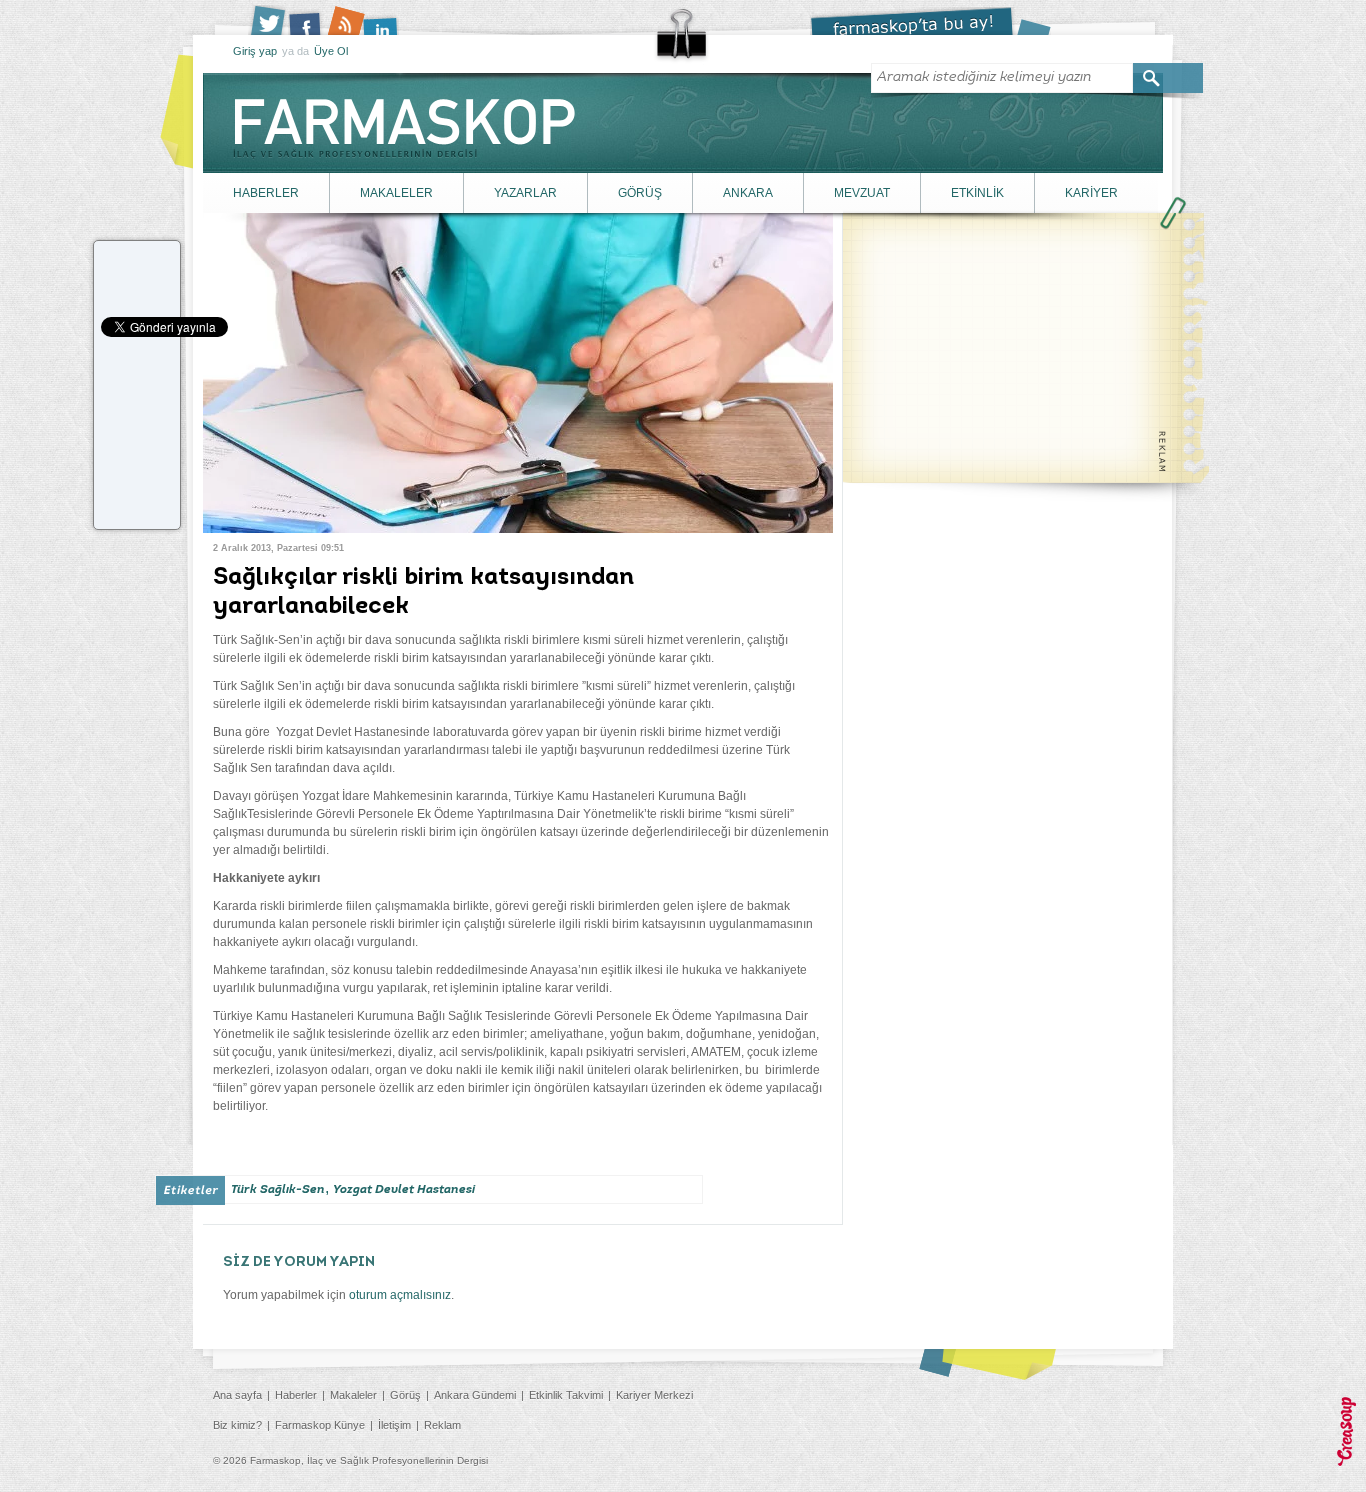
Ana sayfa (237, 1395)
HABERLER (266, 193)
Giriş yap (255, 51)
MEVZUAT (862, 193)
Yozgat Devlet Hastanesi (404, 1190)
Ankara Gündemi (475, 1395)
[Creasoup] (1346, 1432)
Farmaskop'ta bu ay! (930, 21)
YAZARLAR (525, 193)
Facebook (308, 20)
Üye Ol (331, 51)
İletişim (394, 1425)
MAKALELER (396, 193)
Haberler (296, 1395)
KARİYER (1091, 193)
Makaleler (353, 1395)
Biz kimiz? (237, 1425)
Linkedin (388, 20)
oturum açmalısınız (400, 1295)
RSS (348, 20)
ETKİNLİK (977, 193)
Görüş (405, 1395)
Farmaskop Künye (320, 1425)
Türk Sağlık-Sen (278, 1190)
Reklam (442, 1425)
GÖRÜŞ (640, 193)
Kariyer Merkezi (654, 1395)
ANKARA (748, 193)
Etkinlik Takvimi (566, 1395)
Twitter (268, 20)
